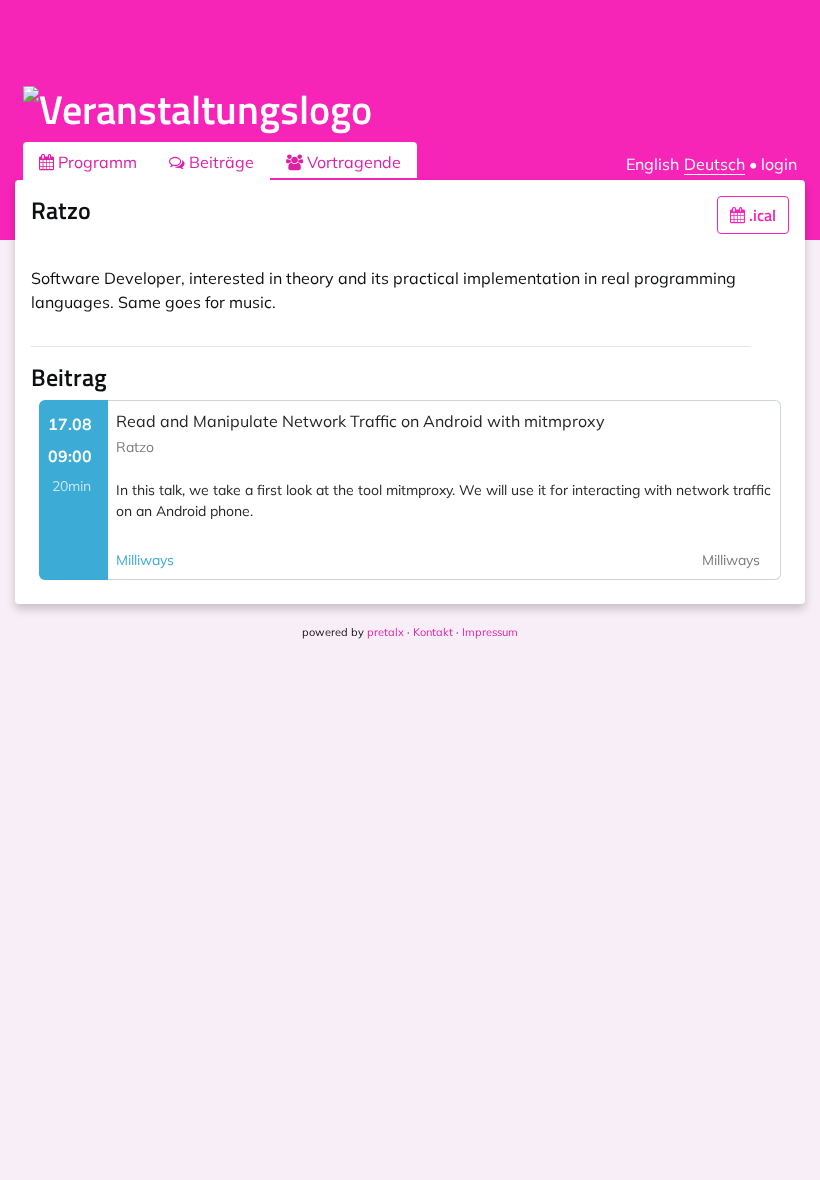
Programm (95, 162)
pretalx (385, 632)
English (652, 164)
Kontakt (433, 632)
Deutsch (714, 164)
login (779, 164)
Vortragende (352, 162)
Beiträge (219, 162)
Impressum (490, 632)
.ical (760, 215)
